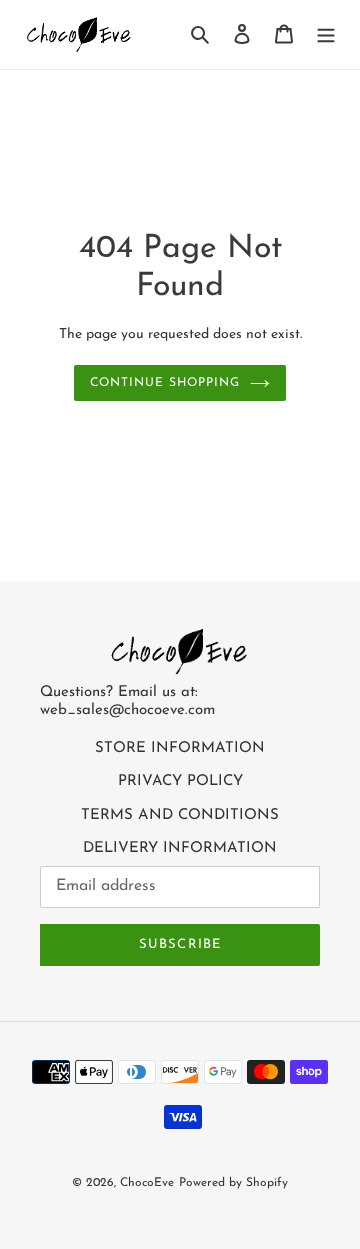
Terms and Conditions (180, 815)
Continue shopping (165, 383)
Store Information (180, 748)
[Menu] (326, 34)
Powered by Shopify (233, 1183)
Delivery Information (180, 848)
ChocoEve (147, 1183)
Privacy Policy (180, 781)
